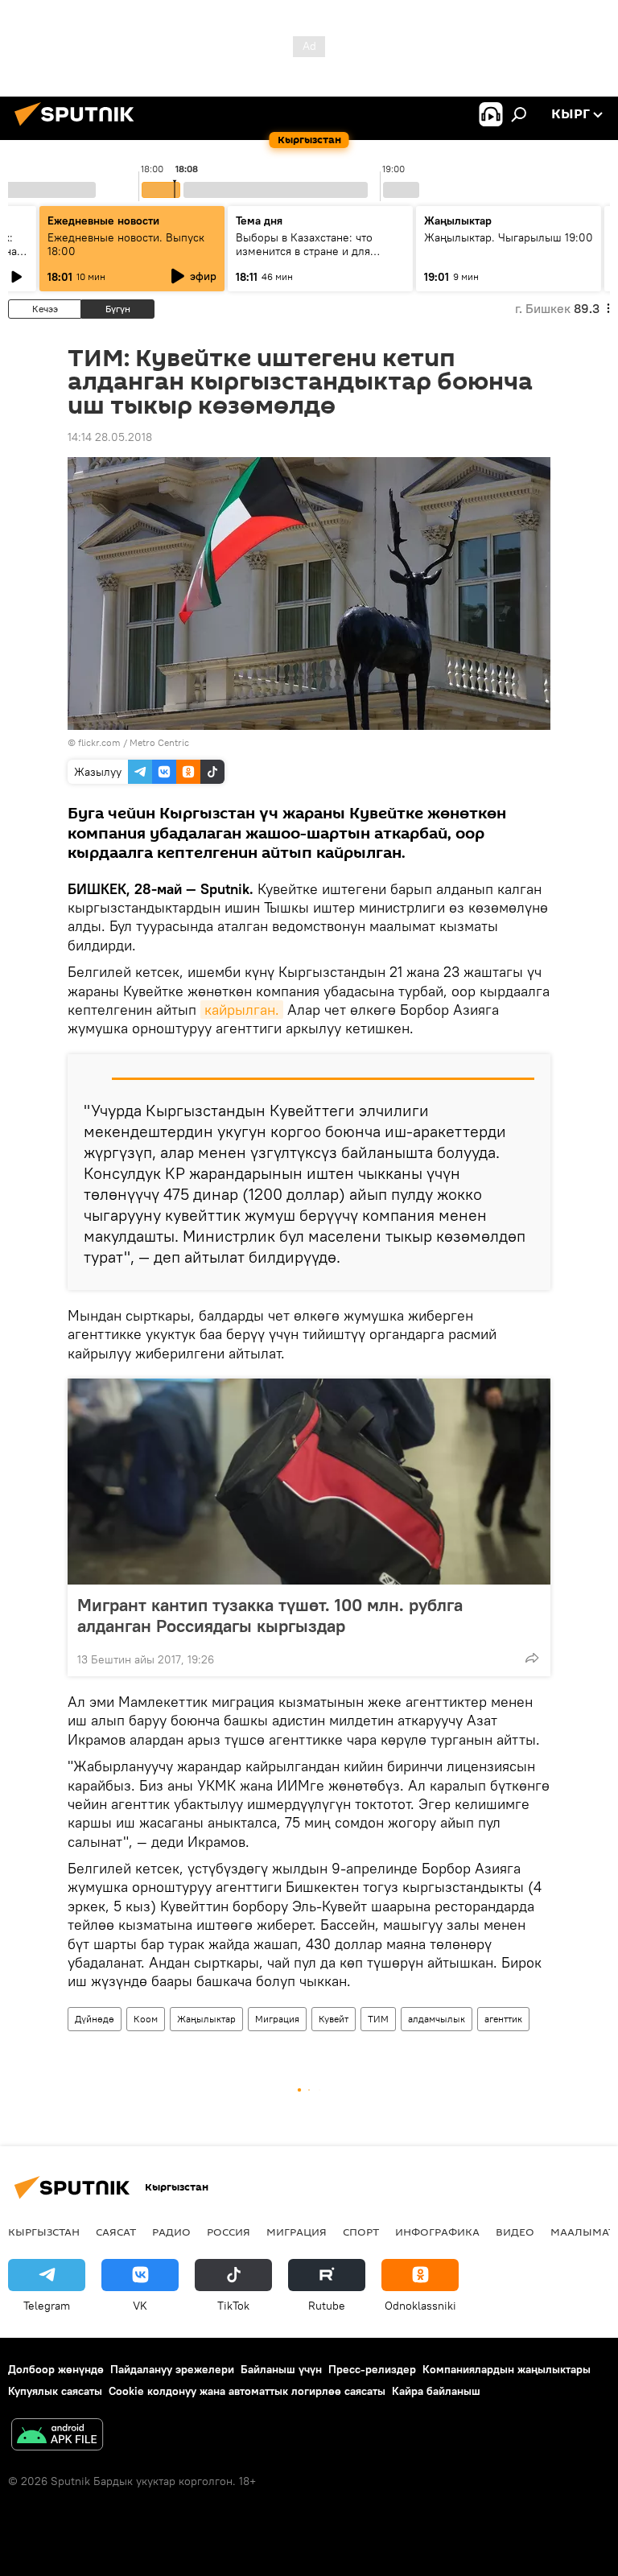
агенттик (503, 2019)
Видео (515, 2232)
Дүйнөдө (95, 2019)
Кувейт (334, 2019)
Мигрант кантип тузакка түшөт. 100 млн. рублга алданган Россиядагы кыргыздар (270, 1615)
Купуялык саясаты (55, 2391)
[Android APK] (57, 2436)
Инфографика (437, 2232)
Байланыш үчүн (281, 2369)
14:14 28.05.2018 (110, 437)
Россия (229, 2232)
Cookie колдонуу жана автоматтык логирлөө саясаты (247, 2391)
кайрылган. (242, 1010)
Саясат (116, 2232)
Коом (146, 2019)
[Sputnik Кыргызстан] (79, 128)
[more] (532, 1658)
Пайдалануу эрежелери (172, 2369)
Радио (171, 2232)
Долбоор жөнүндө (56, 2369)
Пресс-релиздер (372, 2369)
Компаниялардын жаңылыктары (507, 2369)
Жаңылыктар (206, 2019)
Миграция (277, 2019)
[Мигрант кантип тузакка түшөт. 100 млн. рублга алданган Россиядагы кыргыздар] (309, 1482)
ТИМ (378, 2019)
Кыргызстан (44, 2232)
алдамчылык (437, 2019)
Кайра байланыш (436, 2391)
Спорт (361, 2232)
